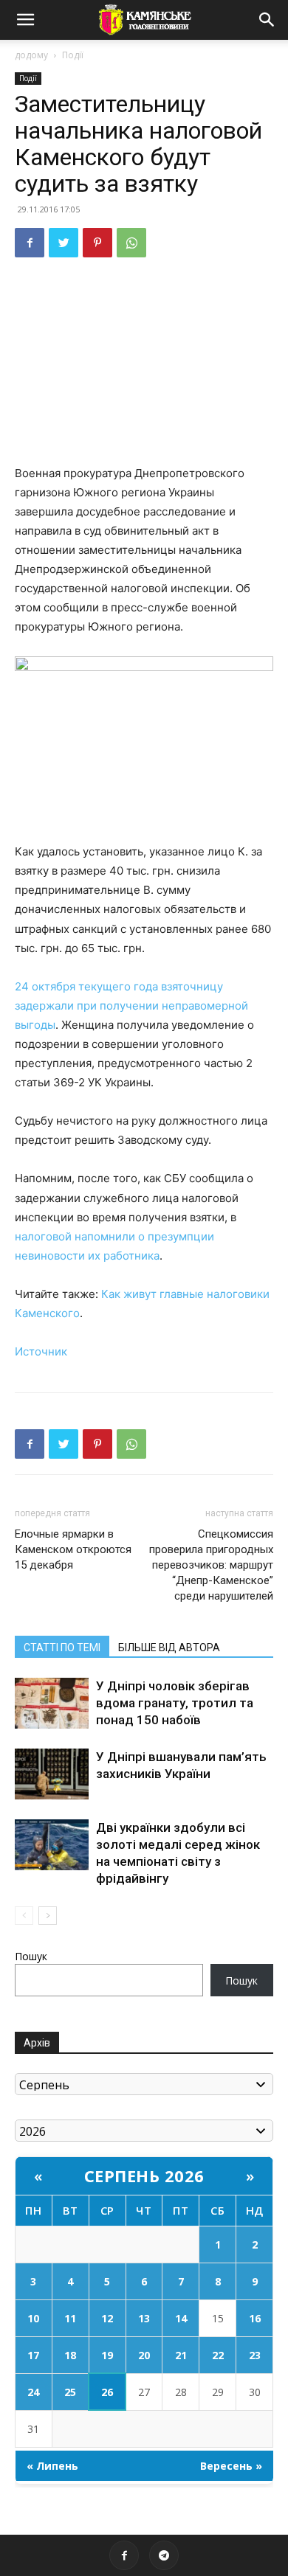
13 (144, 2318)
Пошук (31, 1956)
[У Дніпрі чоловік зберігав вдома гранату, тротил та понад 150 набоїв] (52, 1703)
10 (33, 2318)
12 (107, 2318)
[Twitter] (64, 243)
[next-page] (48, 1916)
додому (31, 55)
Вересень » (231, 2466)
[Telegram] (164, 2555)
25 (70, 2392)
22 (218, 2355)
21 (181, 2355)
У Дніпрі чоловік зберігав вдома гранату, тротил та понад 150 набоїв (175, 1703)
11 (70, 2318)
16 (255, 2318)
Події (73, 55)
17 (33, 2355)
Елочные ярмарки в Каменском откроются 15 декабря (73, 1549)
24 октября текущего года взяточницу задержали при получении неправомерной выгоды (131, 1006)
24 (33, 2392)
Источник (41, 1351)
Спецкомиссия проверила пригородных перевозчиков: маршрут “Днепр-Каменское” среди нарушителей (211, 1565)
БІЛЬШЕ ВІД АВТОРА (169, 1648)
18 (70, 2355)
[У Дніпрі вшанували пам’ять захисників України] (52, 1774)
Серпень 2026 (144, 2176)
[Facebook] (30, 243)
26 (107, 2392)
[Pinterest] (97, 243)
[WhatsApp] (131, 243)
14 (181, 2318)
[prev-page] (24, 1916)
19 (107, 2355)
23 (255, 2355)
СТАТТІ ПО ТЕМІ (62, 1648)
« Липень (52, 2466)
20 (144, 2355)
